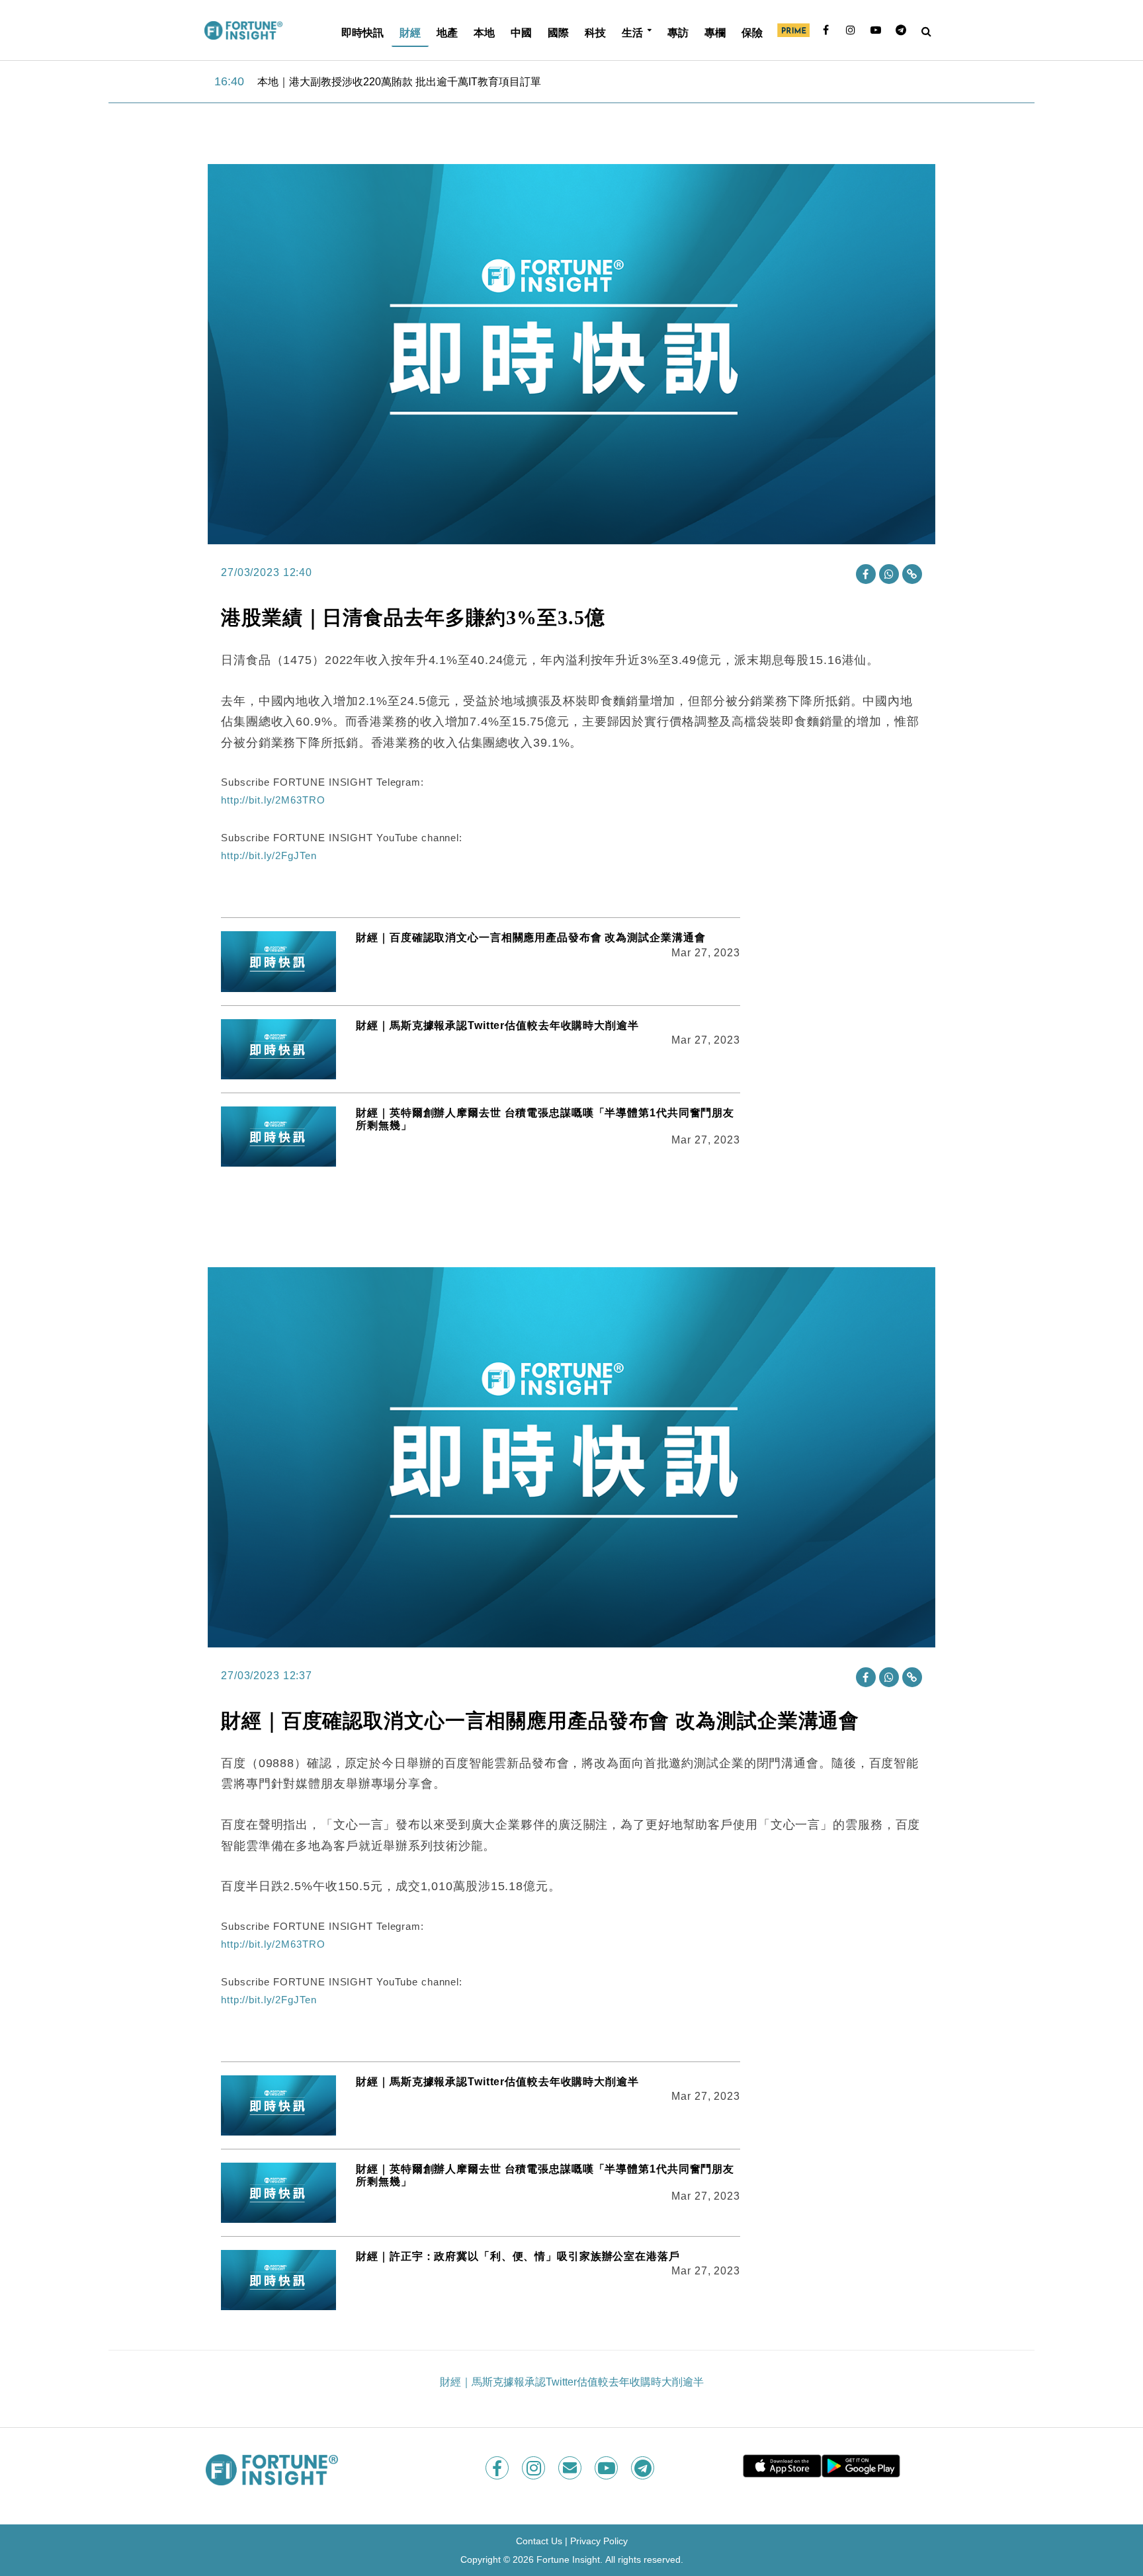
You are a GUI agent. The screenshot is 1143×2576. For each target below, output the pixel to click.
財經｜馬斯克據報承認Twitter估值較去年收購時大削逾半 (497, 1025)
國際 (558, 32)
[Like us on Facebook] (498, 2468)
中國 (521, 32)
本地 (484, 32)
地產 (447, 32)
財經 (410, 32)
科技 (595, 32)
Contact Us (539, 2541)
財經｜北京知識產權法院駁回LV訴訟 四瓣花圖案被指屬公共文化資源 (420, 82)
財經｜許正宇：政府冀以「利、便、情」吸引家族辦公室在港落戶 (518, 2256)
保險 (752, 32)
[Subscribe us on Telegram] (644, 2468)
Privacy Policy (599, 2541)
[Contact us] (571, 2468)
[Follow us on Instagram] (535, 2468)
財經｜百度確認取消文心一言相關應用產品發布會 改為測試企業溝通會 (530, 937)
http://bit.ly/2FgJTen (269, 855)
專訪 (678, 32)
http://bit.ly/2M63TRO (273, 800)
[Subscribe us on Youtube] (608, 2468)
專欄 (715, 32)
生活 (632, 32)
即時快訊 (362, 32)
